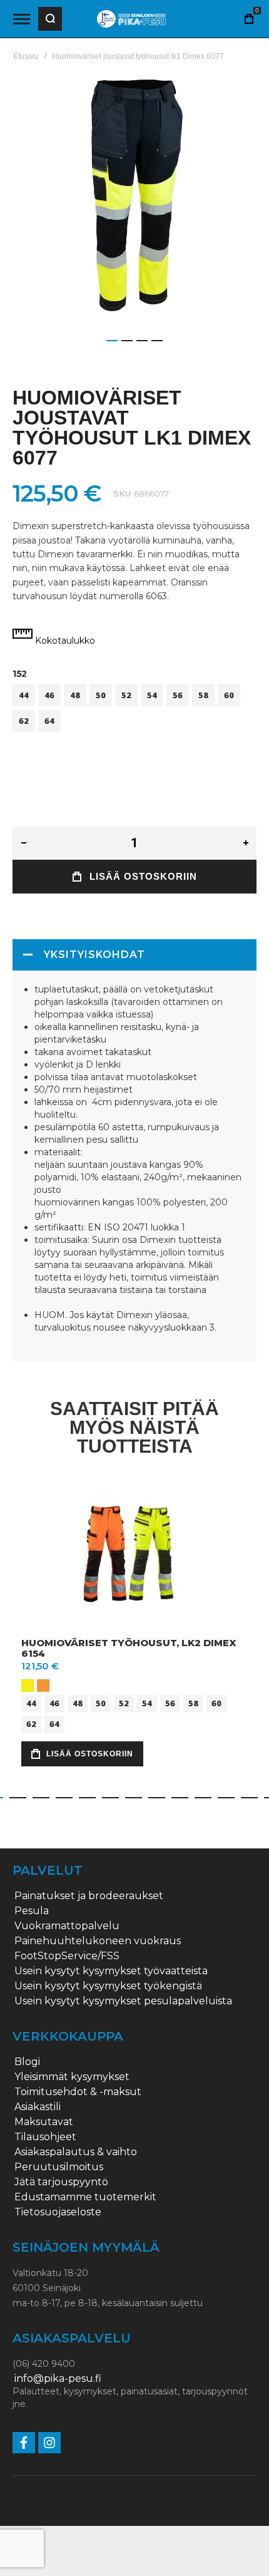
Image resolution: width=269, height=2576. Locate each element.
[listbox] (134, 709)
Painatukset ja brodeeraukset (89, 1896)
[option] (28, 1686)
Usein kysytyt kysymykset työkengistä (108, 1986)
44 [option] (24, 695)
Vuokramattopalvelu (67, 1926)
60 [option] (229, 695)
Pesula (32, 1911)
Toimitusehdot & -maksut (78, 2092)
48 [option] (75, 695)
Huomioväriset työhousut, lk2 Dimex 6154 (129, 1648)
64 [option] (49, 721)
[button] (112, 341)
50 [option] (101, 695)
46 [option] (49, 695)
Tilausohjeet (45, 2137)
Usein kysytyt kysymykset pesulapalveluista (123, 2001)
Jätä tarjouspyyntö (61, 2182)
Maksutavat (44, 2122)
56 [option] (178, 695)
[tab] (134, 955)
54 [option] (152, 695)
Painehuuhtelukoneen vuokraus (98, 1941)
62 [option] (24, 721)
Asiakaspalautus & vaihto (76, 2152)
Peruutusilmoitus (59, 2167)
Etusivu (26, 56)
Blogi (27, 2062)
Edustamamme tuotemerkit (85, 2197)
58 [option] (203, 695)
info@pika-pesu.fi (58, 2379)
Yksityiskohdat (94, 955)
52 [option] (126, 695)
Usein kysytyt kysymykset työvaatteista (111, 1971)
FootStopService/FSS (67, 1956)
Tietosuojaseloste (58, 2212)
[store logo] (131, 19)
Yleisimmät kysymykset (72, 2077)
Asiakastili (38, 2107)
